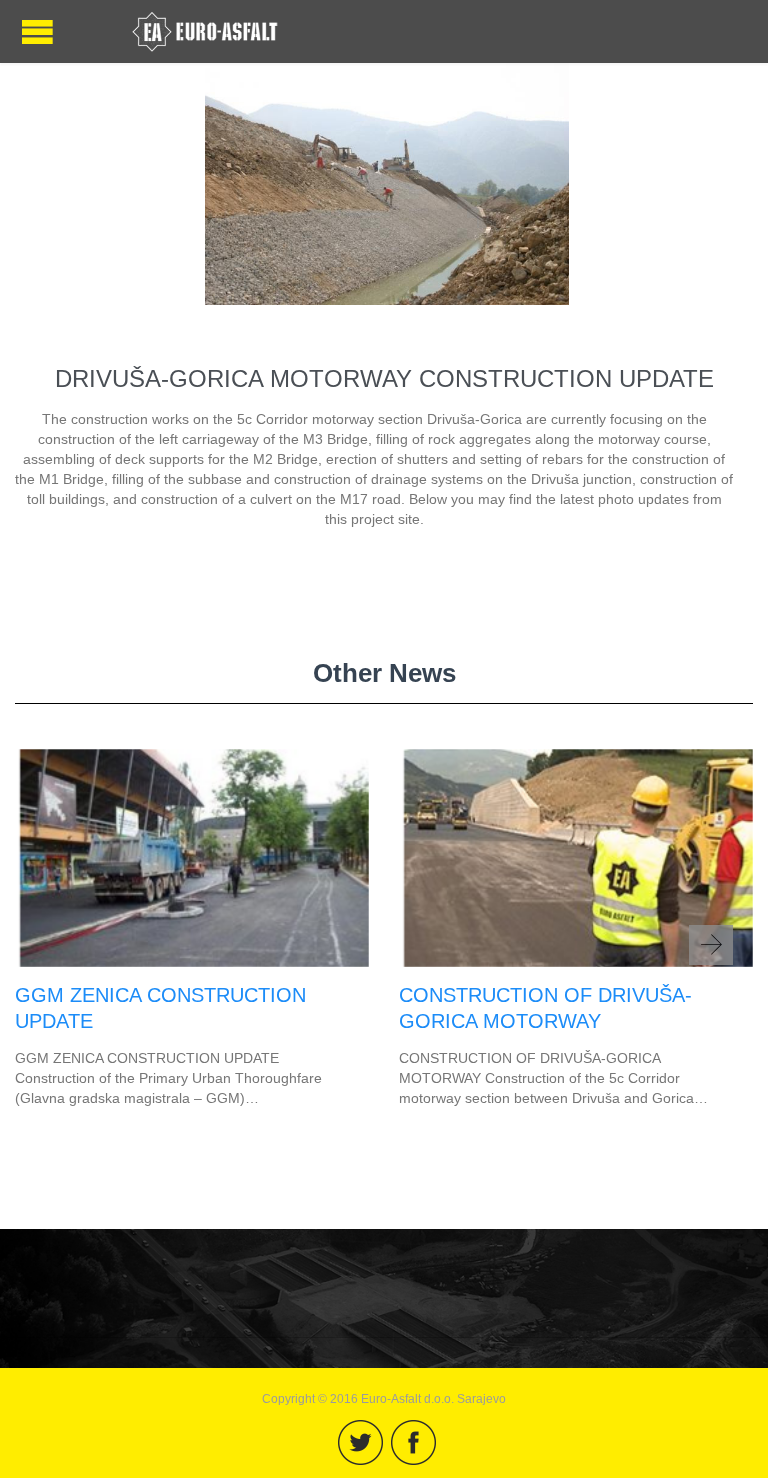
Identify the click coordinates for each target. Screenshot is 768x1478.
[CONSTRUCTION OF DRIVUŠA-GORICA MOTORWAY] (576, 962)
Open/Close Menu (37, 31)
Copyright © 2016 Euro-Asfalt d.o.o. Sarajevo (384, 1399)
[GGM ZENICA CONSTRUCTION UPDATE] (192, 962)
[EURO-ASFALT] (205, 31)
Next (711, 945)
